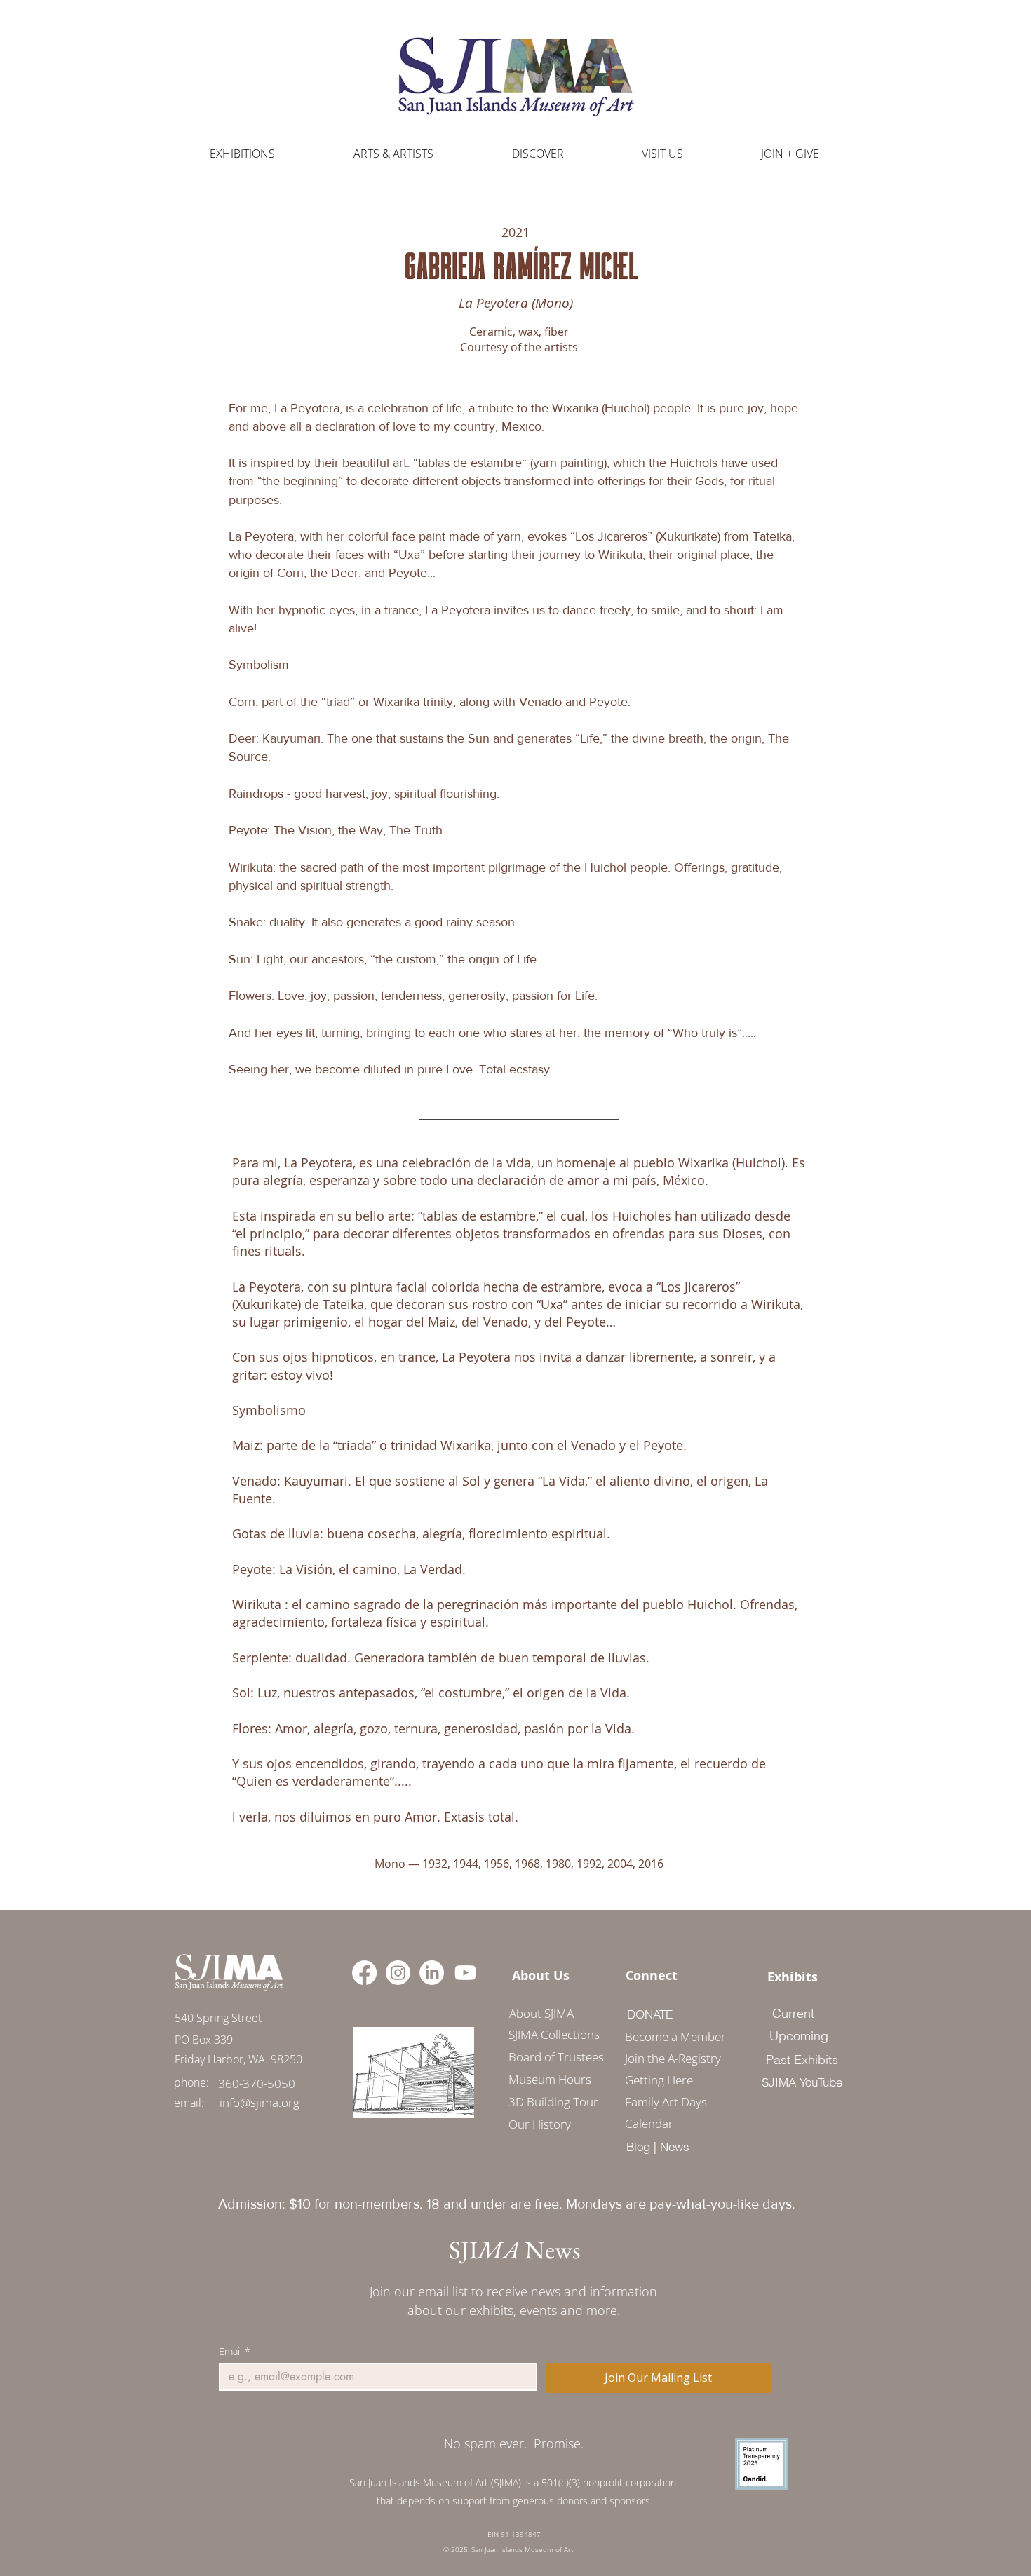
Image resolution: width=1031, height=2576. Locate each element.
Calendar (649, 2123)
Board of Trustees (556, 2057)
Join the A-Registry (671, 2058)
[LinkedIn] (432, 1973)
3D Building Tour (553, 2102)
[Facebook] (364, 1973)
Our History (540, 2124)
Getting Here (659, 2080)
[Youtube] (465, 1973)
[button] (393, 154)
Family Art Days (666, 2102)
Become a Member (671, 2036)
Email (235, 2351)
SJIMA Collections (554, 2034)
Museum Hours (550, 2079)
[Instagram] (398, 1973)
